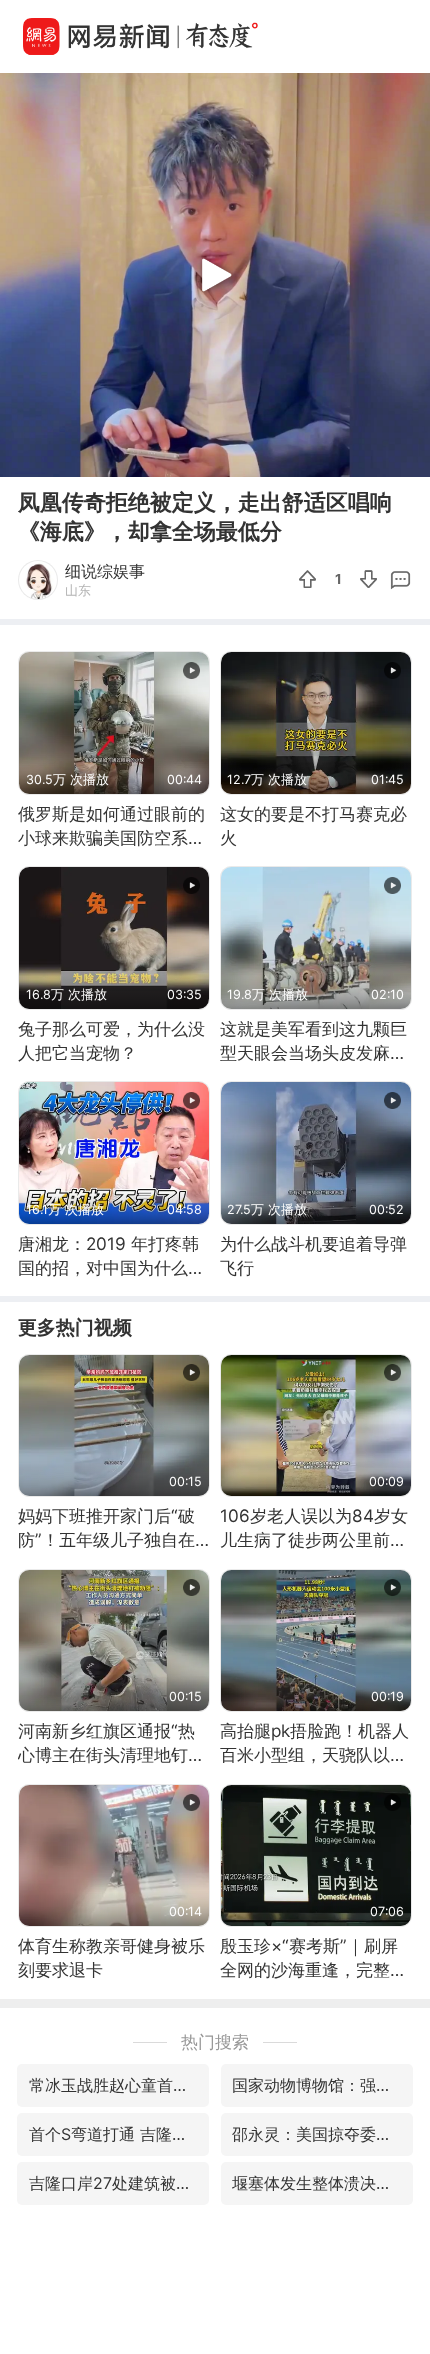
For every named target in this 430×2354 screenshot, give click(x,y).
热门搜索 (215, 2041)
